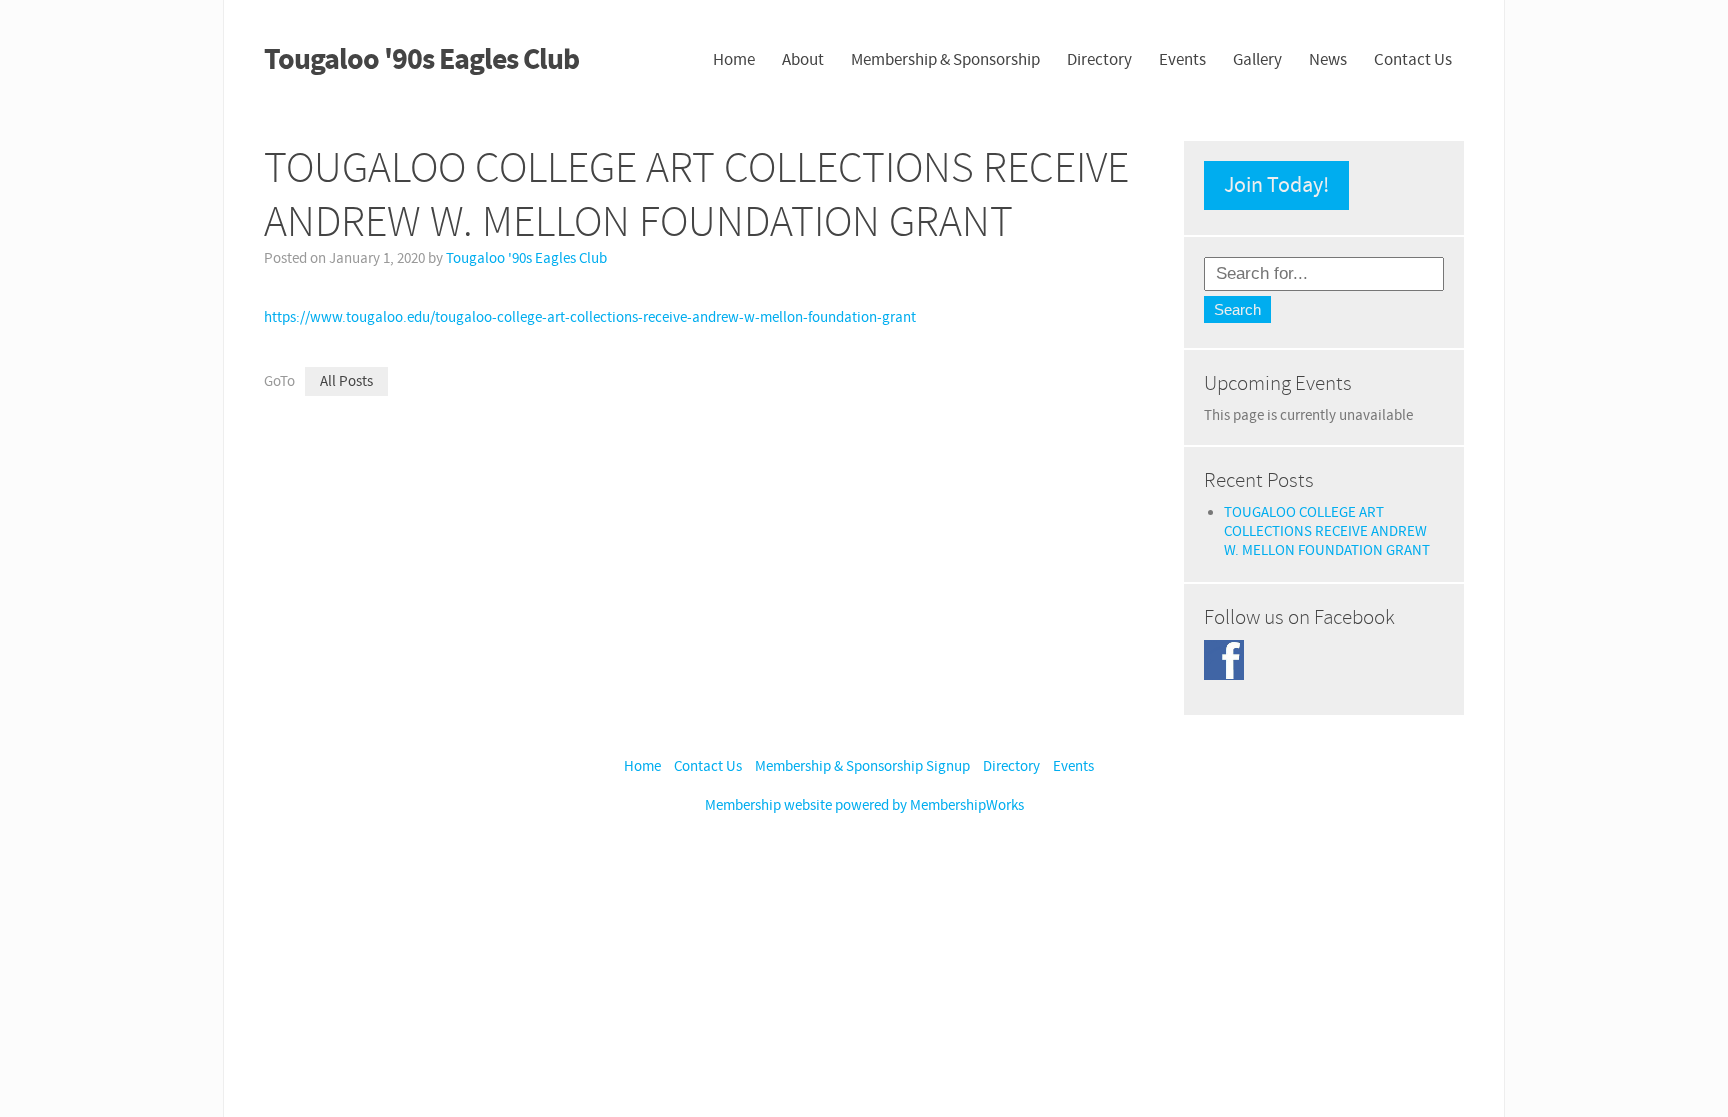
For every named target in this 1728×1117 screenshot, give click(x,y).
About (803, 60)
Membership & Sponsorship (945, 60)
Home (734, 60)
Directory (1099, 60)
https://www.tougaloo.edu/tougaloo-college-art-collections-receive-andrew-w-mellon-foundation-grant (590, 317)
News (1328, 60)
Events (1182, 60)
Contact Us (1413, 60)
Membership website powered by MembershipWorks (864, 805)
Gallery (1257, 60)
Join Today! (1276, 185)
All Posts (346, 381)
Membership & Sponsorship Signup (862, 766)
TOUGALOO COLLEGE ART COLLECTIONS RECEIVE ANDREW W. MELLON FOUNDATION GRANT (1327, 531)
